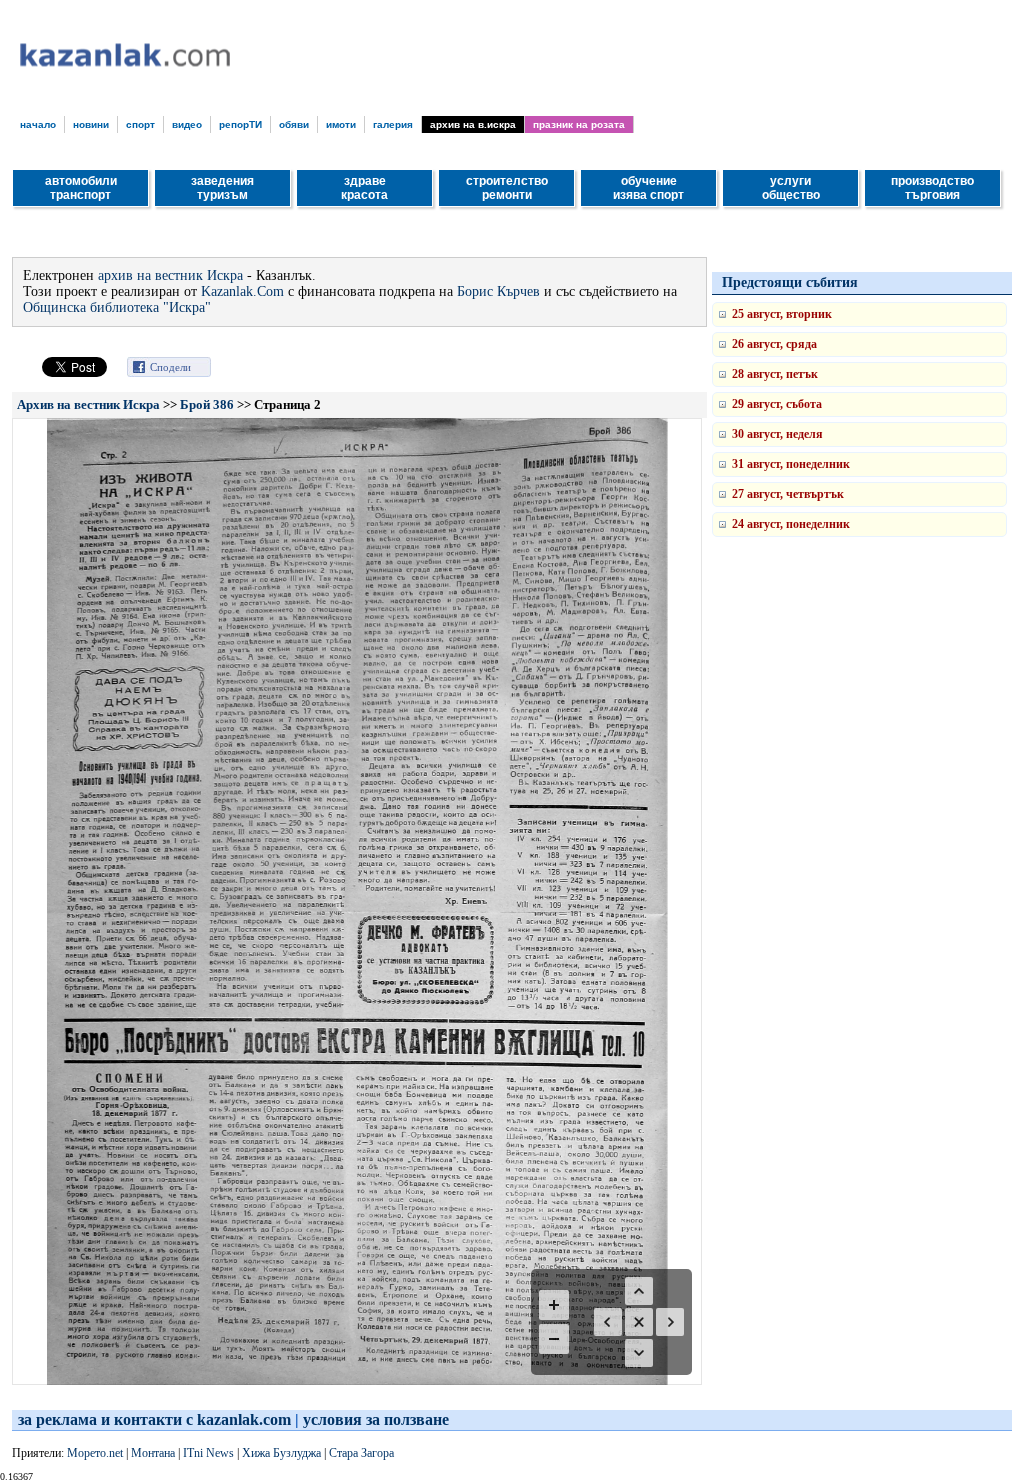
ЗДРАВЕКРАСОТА (364, 188)
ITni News (208, 1453)
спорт (140, 124)
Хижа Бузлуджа (281, 1453)
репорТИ (240, 124)
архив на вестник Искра (170, 275)
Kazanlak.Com (242, 291)
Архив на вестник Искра (88, 404)
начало (38, 124)
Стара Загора (361, 1453)
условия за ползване (376, 1419)
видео (187, 124)
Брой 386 (207, 404)
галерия (393, 124)
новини (91, 124)
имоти (341, 124)
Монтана (153, 1453)
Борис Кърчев (498, 291)
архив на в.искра (473, 124)
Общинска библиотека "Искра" (117, 307)
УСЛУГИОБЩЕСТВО (791, 188)
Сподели (170, 367)
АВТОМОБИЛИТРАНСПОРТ (81, 188)
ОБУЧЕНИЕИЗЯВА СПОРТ (648, 188)
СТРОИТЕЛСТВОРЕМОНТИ (507, 188)
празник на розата (579, 124)
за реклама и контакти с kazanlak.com (154, 1419)
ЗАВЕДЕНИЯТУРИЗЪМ (222, 188)
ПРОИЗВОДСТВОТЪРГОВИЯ (932, 188)
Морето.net (95, 1453)
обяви (294, 124)
